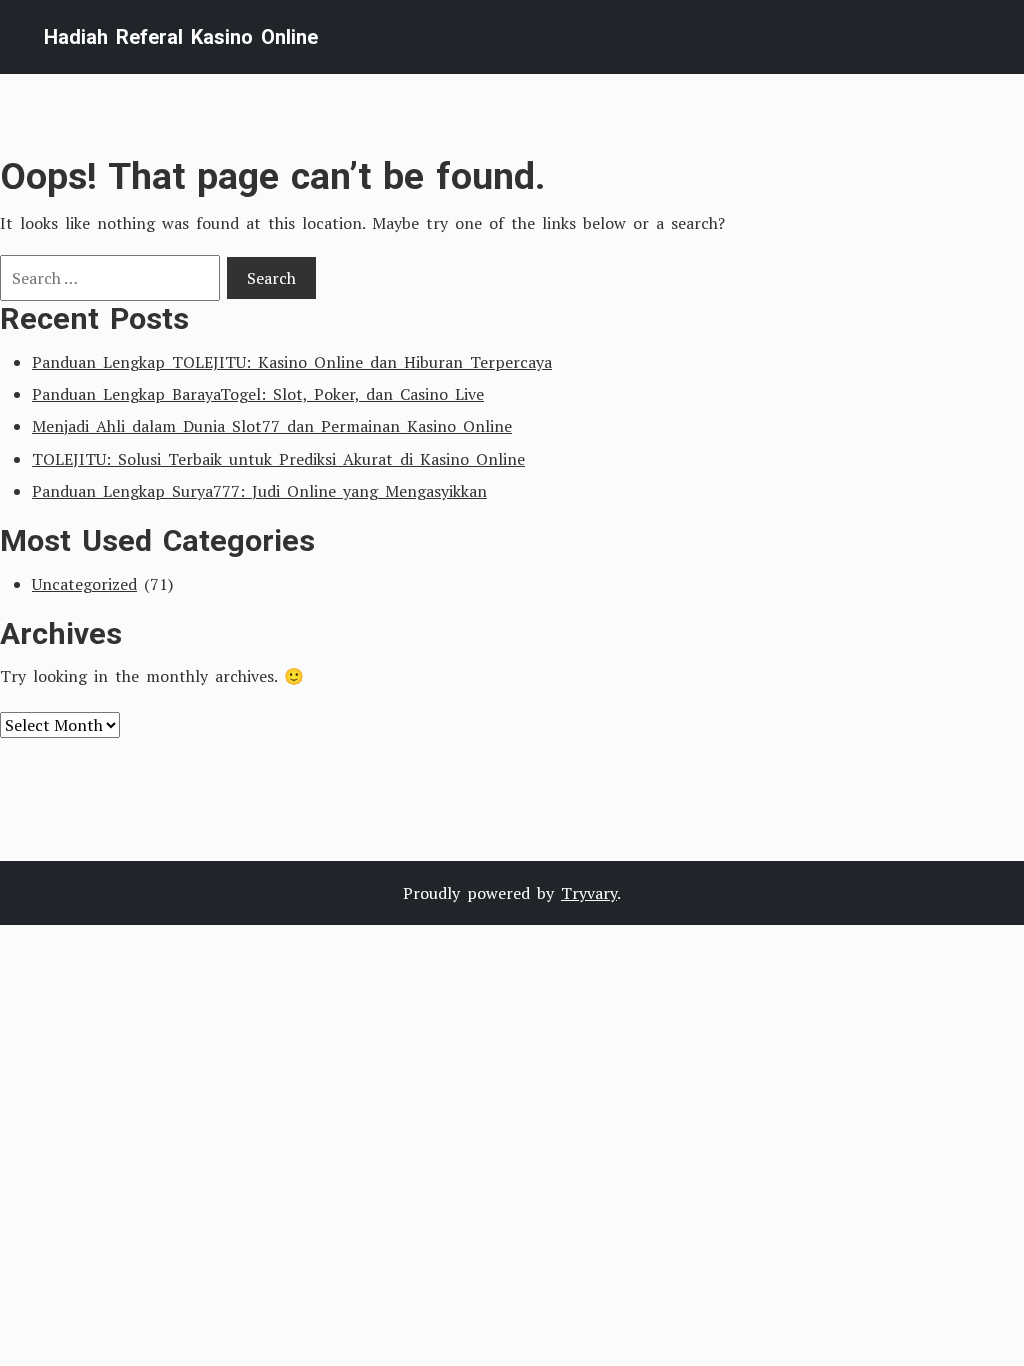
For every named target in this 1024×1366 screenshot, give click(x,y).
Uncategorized (84, 584)
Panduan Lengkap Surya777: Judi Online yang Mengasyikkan (259, 491)
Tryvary (589, 893)
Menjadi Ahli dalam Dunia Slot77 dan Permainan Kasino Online (272, 426)
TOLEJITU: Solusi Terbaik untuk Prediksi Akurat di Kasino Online (278, 459)
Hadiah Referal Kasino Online (181, 37)
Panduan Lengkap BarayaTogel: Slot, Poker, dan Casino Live (258, 394)
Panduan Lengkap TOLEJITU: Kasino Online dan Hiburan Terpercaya (292, 362)
